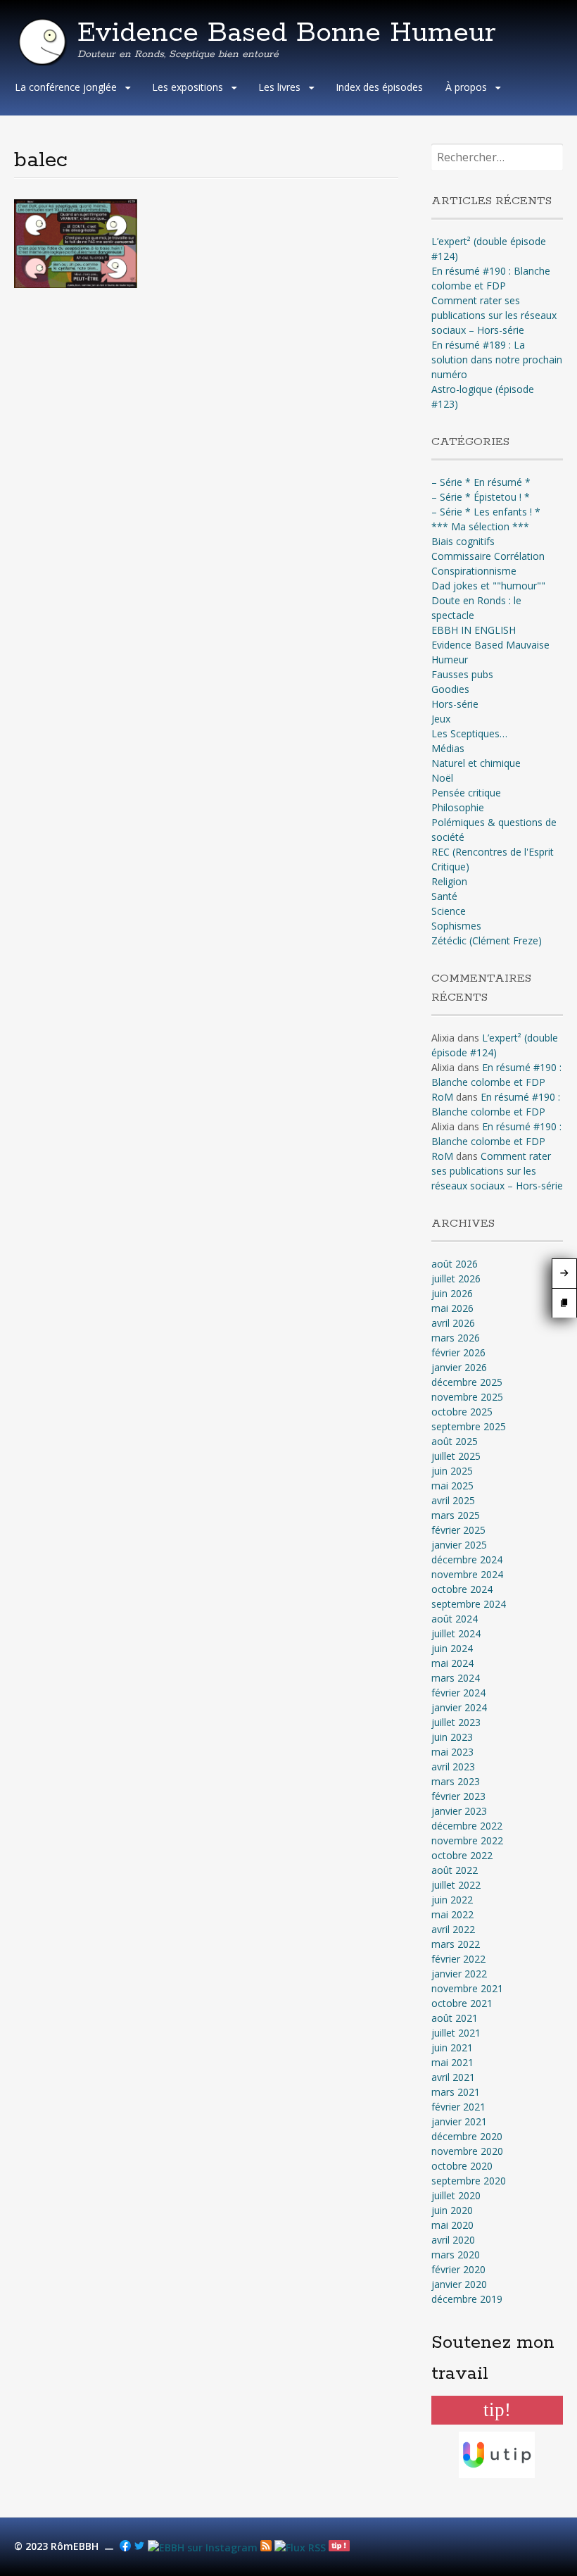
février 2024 (458, 1693)
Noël (442, 778)
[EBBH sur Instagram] (203, 2547)
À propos (466, 87)
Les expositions (188, 87)
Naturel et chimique (476, 763)
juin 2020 (452, 2210)
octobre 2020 (462, 2166)
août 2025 (455, 1441)
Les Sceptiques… (469, 733)
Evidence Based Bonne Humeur (287, 33)
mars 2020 (456, 2255)
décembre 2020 (467, 2136)
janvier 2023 (459, 1811)
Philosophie (458, 807)
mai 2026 (452, 1308)
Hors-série (455, 704)
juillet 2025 (456, 1456)
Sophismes (456, 926)
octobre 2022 (462, 1855)
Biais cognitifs (463, 541)
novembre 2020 (467, 2151)
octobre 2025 (462, 1412)
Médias (448, 748)
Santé (444, 896)
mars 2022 (456, 1944)
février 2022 (458, 1959)
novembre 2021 (467, 1988)
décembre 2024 (467, 1559)
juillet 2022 (456, 1885)
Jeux (441, 719)
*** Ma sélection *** (480, 526)
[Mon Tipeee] (339, 2547)
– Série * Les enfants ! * (486, 512)
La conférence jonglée (66, 87)
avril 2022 (453, 1929)
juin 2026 (452, 1293)
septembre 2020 (469, 2181)
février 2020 (458, 2269)
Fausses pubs (462, 674)
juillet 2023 (456, 1722)
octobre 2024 (462, 1589)
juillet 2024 (456, 1633)
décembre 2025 (467, 1382)
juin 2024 (452, 1648)
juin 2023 (452, 1737)
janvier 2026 (459, 1367)
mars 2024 (456, 1678)
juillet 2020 (456, 2195)
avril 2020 (453, 2240)
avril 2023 (453, 1767)
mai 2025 (452, 1486)
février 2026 (458, 1352)
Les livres (279, 87)
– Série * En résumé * (481, 482)
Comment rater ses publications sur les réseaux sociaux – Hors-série (494, 315)
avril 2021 (453, 2077)
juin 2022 (452, 1900)
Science (449, 911)
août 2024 (455, 1619)
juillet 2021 (456, 2033)
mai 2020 (452, 2225)
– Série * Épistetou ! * (481, 497)
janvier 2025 (459, 1545)
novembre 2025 (467, 1397)
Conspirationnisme (474, 571)
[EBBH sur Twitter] (139, 2547)
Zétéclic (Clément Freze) (487, 940)
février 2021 (458, 2107)
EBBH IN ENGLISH (474, 630)
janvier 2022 (459, 1974)
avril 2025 (453, 1500)
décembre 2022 (467, 1826)
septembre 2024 (469, 1604)
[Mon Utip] (300, 2547)
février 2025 (458, 1530)
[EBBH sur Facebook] (125, 2547)
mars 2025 (456, 1515)
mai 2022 (452, 1914)
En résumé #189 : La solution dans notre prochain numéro (497, 359)
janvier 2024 (459, 1707)
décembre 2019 (467, 2299)
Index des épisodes (379, 87)
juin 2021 (452, 2047)
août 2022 (455, 1870)
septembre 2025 (469, 1426)
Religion (449, 881)
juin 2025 (452, 1471)
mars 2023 (456, 1781)
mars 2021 (456, 2092)
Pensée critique (466, 793)
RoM (442, 1097)
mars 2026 (456, 1338)
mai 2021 (452, 2062)
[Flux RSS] (266, 2547)
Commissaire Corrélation (488, 556)
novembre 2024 (467, 1574)
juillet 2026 (456, 1278)
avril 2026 (453, 1323)
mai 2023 (452, 1752)
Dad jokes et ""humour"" (488, 586)
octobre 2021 (462, 2003)
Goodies (450, 689)
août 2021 (455, 2018)
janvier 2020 (459, 2284)
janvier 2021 (459, 2121)
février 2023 (458, 1796)
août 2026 (455, 1264)
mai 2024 (452, 1663)
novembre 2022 (467, 1840)
